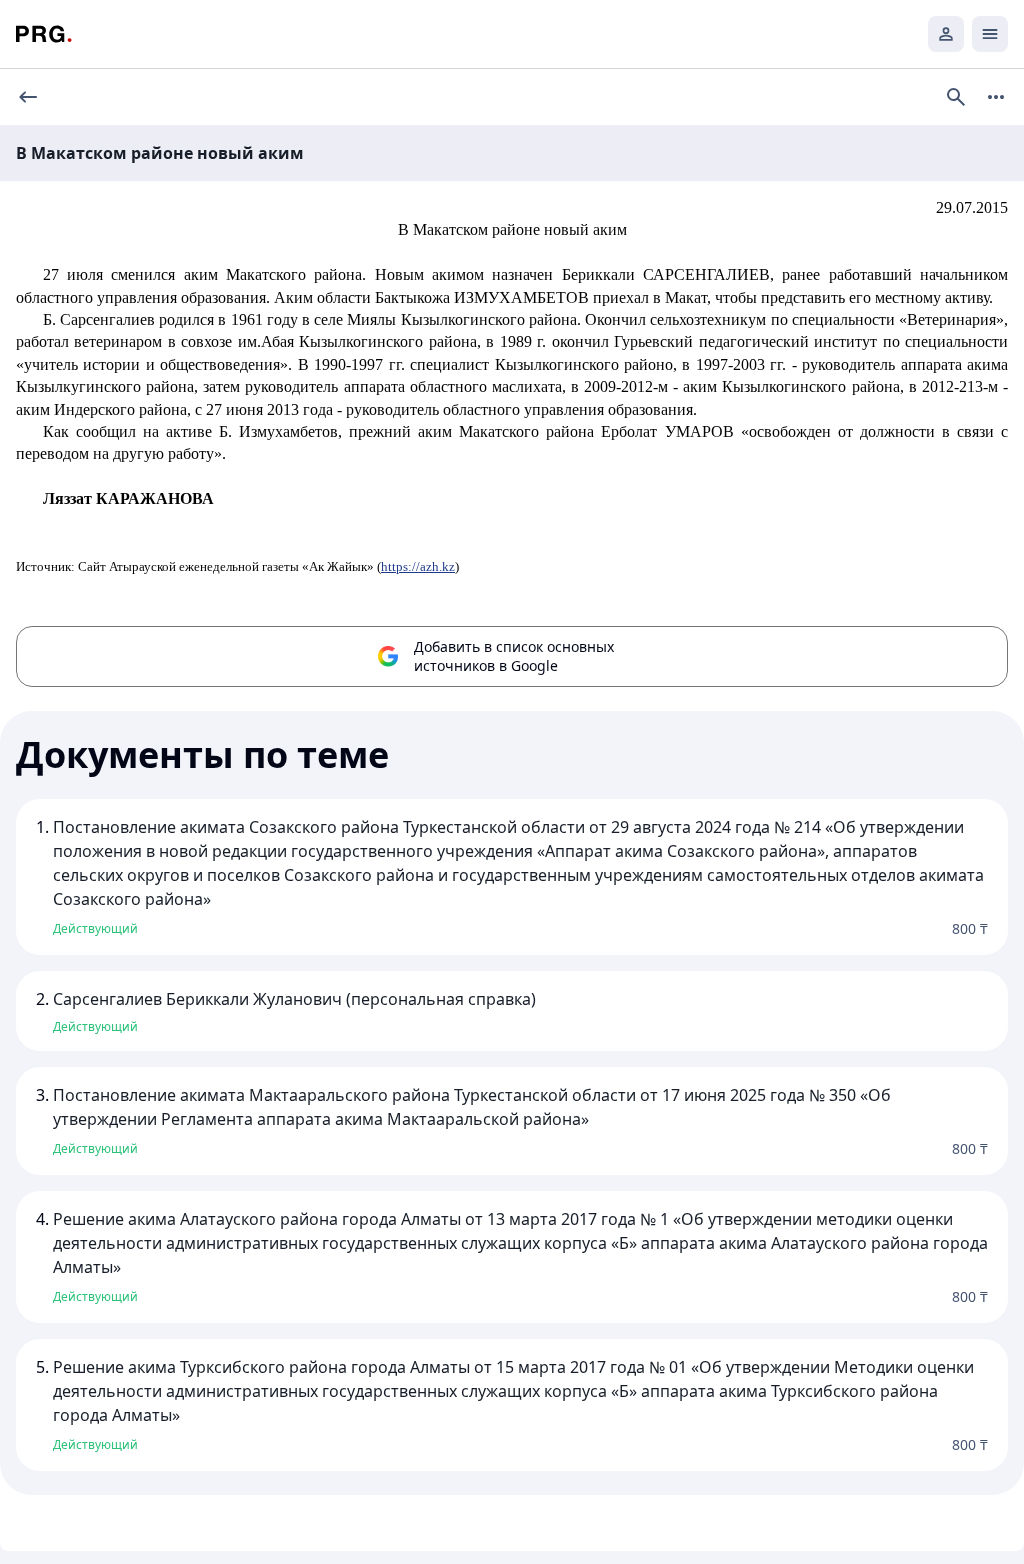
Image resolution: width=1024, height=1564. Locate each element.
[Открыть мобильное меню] (990, 34)
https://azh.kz (418, 566)
